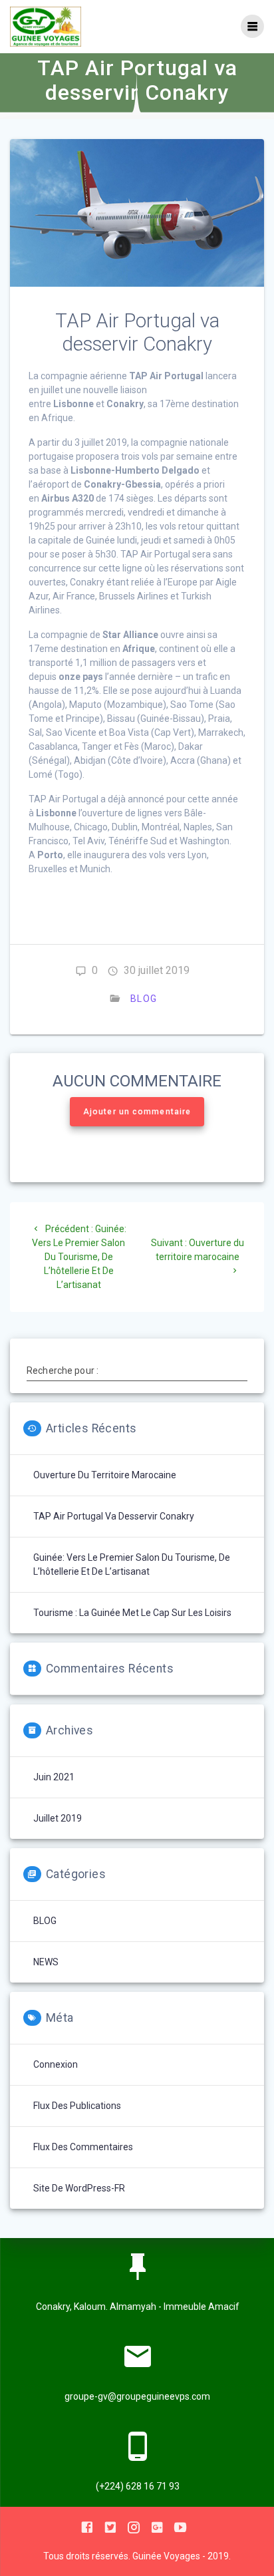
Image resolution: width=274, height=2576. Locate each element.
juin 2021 (54, 1777)
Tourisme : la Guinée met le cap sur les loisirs (132, 1613)
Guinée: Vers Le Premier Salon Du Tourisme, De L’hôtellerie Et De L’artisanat (132, 1564)
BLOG (144, 999)
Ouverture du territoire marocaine (105, 1475)
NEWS (46, 1962)
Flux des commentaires (83, 2147)
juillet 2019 (58, 1818)
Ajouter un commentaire (137, 1112)
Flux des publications (77, 2106)
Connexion (56, 2064)
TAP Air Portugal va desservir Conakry (114, 1516)
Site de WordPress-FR (79, 2188)
